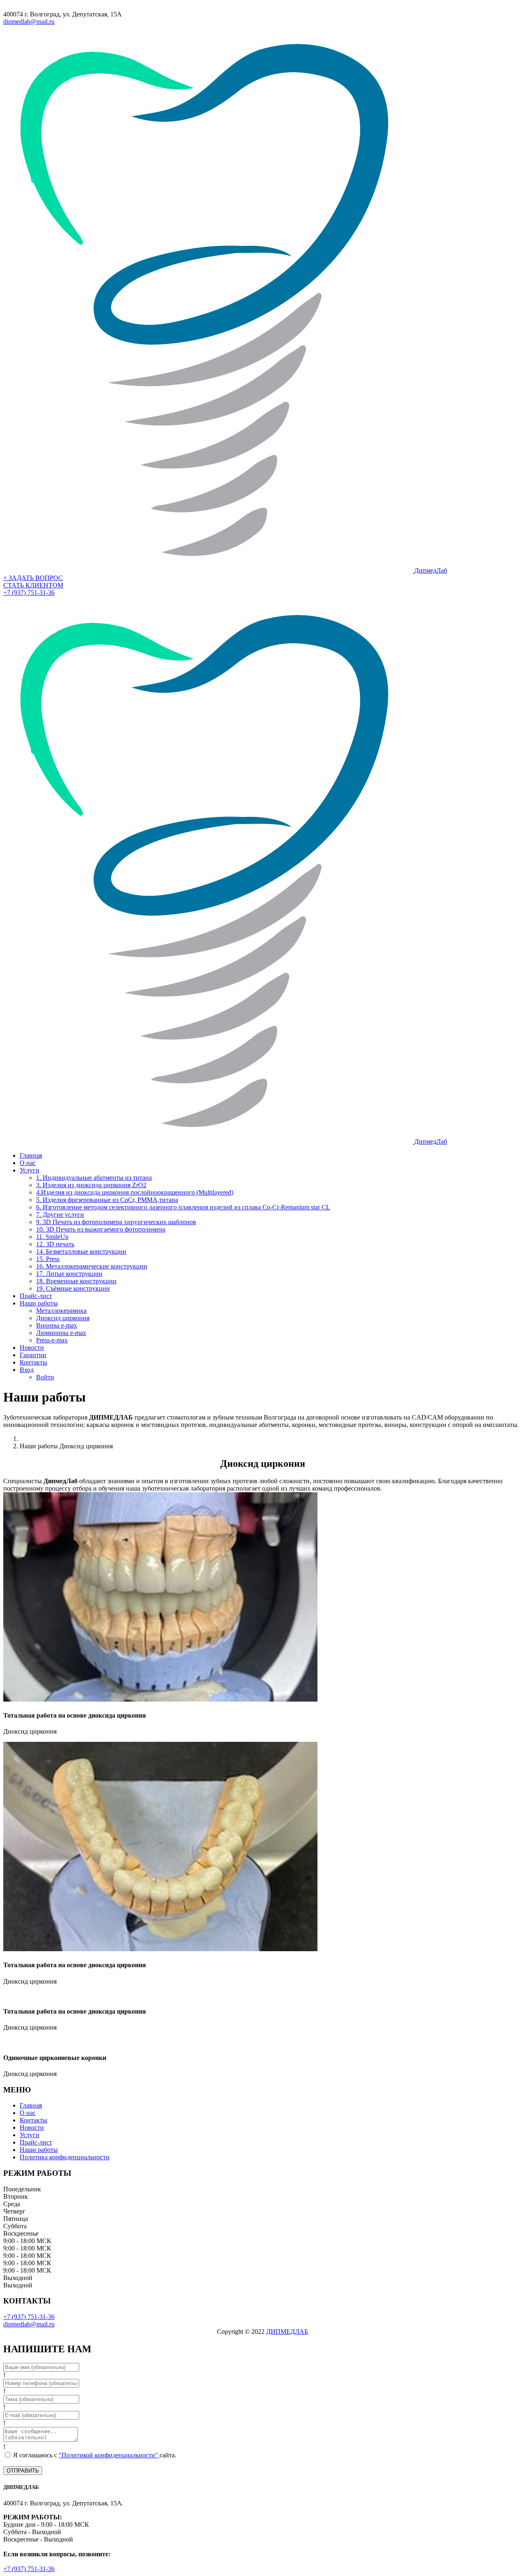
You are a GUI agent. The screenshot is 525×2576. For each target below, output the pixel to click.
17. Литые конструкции (69, 1274)
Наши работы (39, 1303)
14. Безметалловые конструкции (81, 1251)
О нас (28, 1163)
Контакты (33, 1362)
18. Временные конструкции (76, 1281)
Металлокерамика (61, 1311)
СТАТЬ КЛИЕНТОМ (33, 585)
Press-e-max (52, 1340)
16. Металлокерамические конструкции (92, 1266)
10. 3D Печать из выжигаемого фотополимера (101, 1229)
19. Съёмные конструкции (73, 1288)
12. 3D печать (55, 1244)
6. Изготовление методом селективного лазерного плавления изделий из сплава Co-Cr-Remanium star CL (183, 1207)
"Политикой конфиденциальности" (109, 2455)
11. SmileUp (52, 1237)
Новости (32, 1348)
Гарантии (33, 1355)
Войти (45, 1377)
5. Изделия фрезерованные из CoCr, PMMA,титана (107, 1200)
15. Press (48, 1259)
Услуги (30, 1170)
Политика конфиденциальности (65, 2157)
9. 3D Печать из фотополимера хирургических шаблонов (116, 1222)
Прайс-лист (36, 1296)
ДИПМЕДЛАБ (287, 2332)
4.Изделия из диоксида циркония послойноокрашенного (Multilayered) (135, 1192)
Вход (27, 1370)
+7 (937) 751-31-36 (29, 593)
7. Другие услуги (60, 1215)
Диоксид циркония (63, 1318)
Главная (31, 1155)
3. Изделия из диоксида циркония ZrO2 (91, 1185)
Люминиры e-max (61, 1333)
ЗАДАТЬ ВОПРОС (33, 578)
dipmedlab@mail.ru (29, 22)
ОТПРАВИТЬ (23, 2471)
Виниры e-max (57, 1325)
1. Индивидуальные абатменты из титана (94, 1178)
